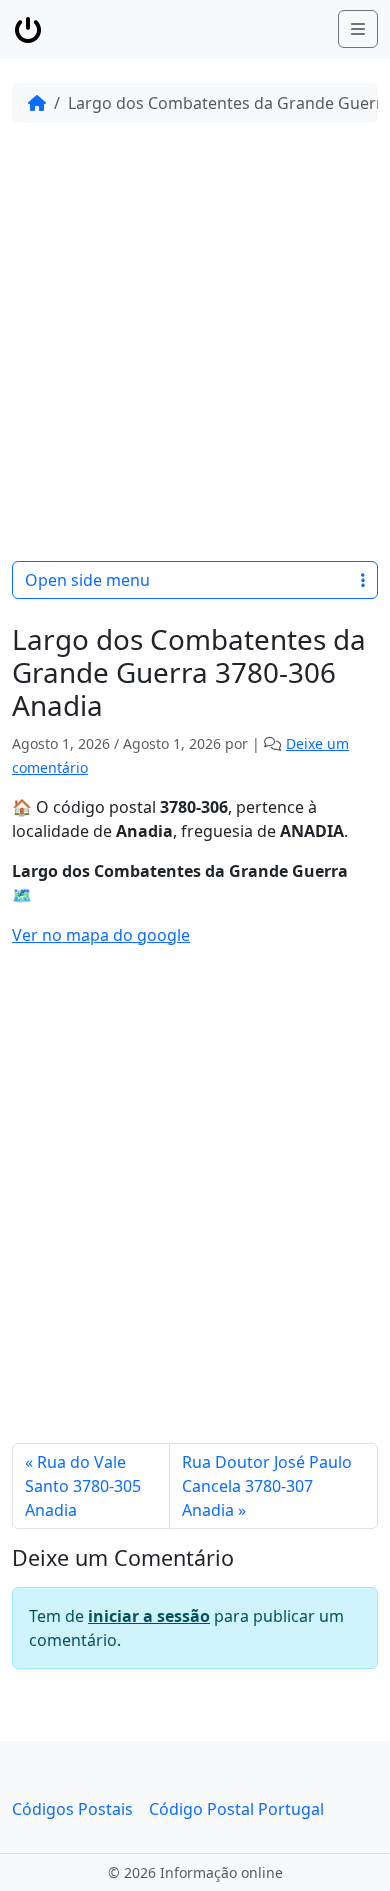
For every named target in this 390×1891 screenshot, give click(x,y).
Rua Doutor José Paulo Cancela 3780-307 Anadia (267, 1486)
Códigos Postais (72, 1809)
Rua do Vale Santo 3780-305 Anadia (83, 1486)
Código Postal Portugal (236, 1809)
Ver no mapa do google (101, 935)
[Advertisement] (195, 342)
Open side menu (87, 580)
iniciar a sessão (149, 1616)
